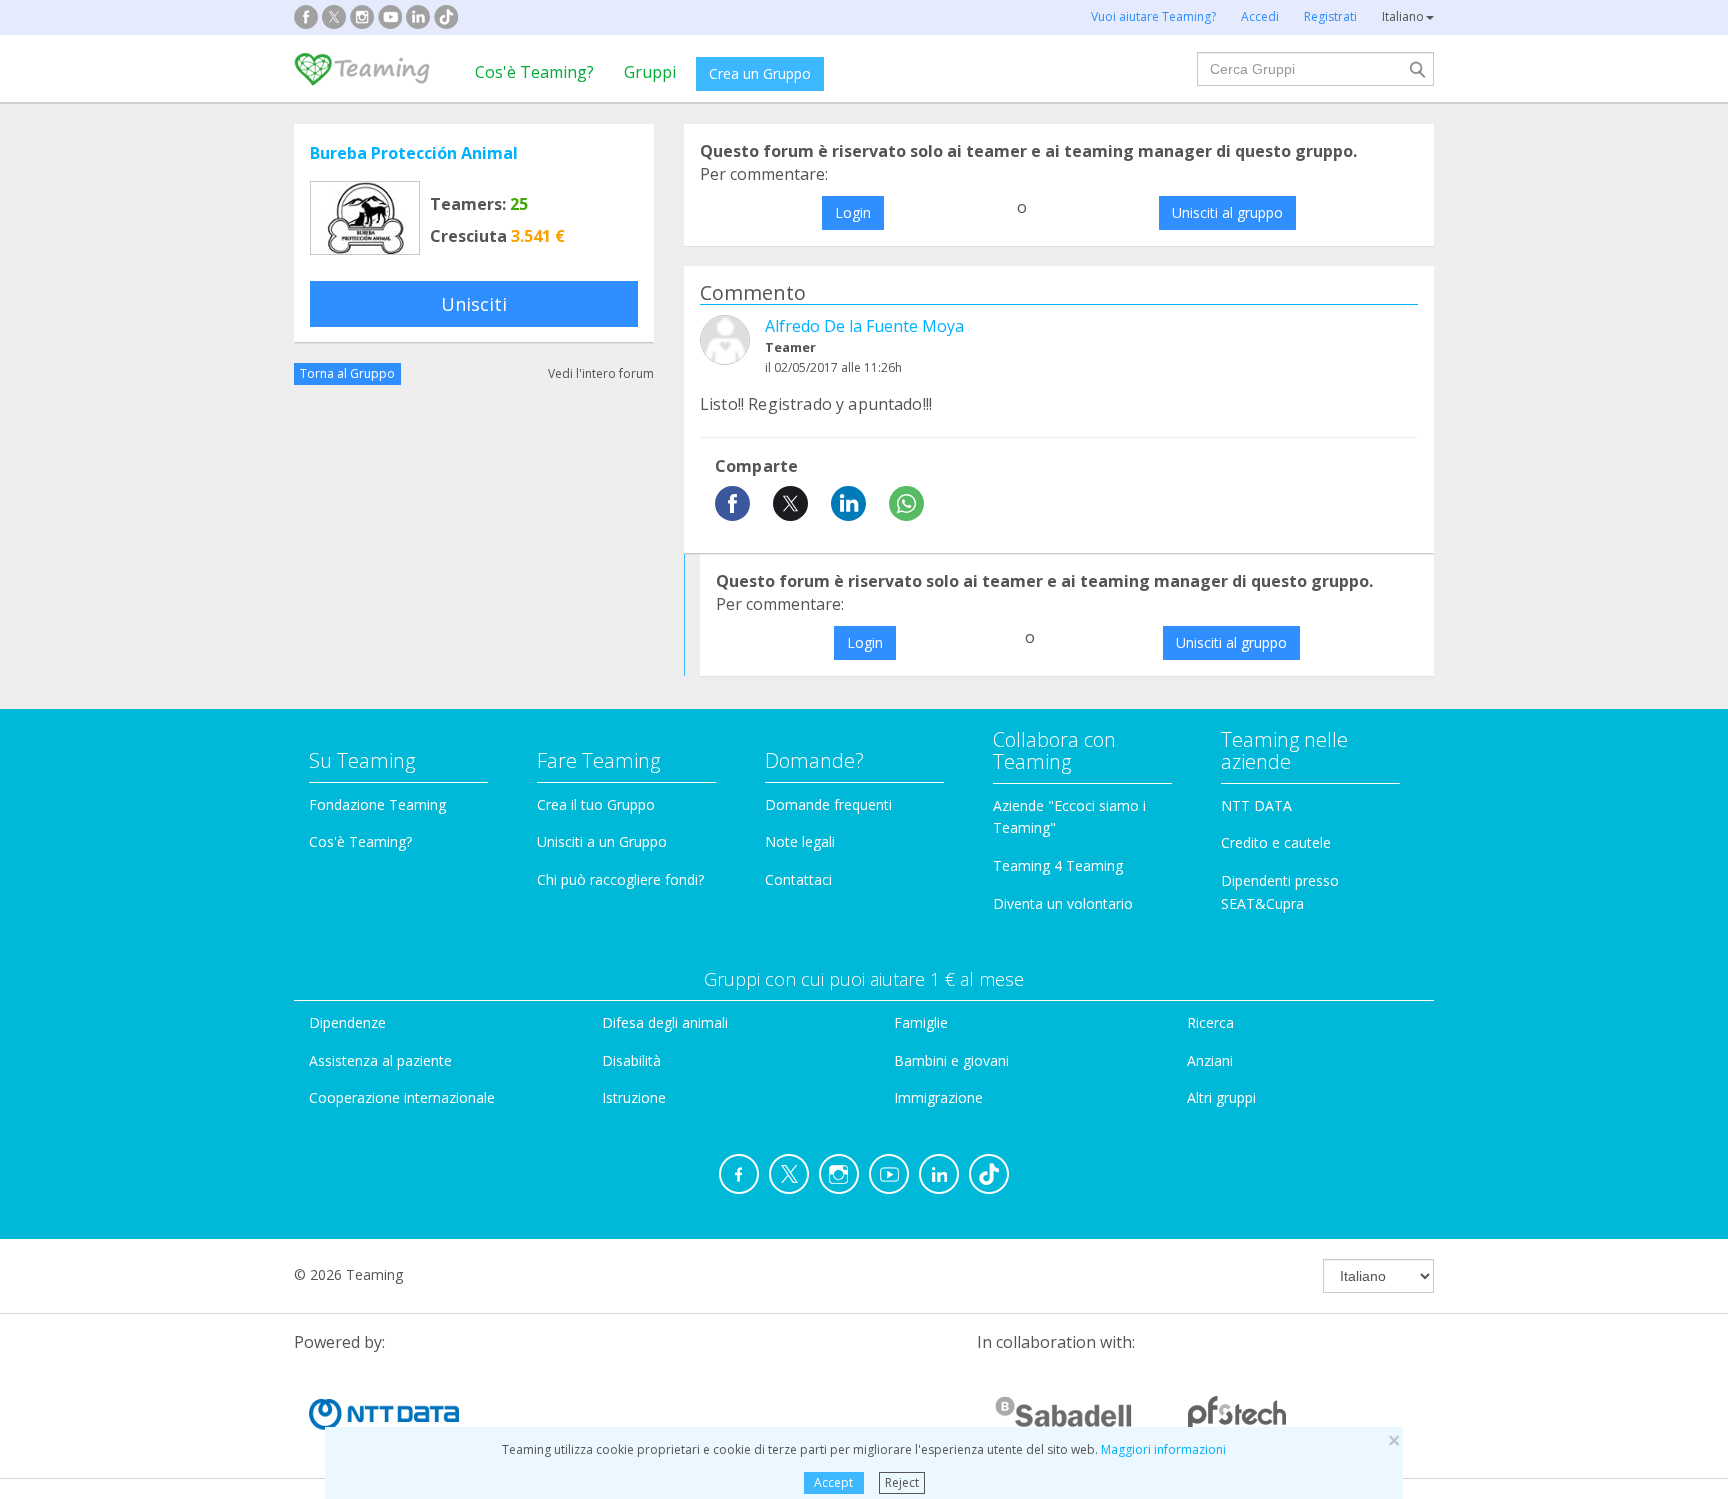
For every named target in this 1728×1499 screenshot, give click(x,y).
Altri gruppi (1221, 1097)
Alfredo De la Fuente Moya (864, 326)
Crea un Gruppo (760, 73)
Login (853, 212)
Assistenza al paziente (380, 1060)
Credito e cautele (1276, 842)
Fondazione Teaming (377, 804)
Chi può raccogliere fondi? (620, 879)
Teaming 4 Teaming (1058, 865)
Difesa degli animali (665, 1022)
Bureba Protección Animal (414, 153)
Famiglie (921, 1022)
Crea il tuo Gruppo (596, 804)
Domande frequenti (828, 804)
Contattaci (798, 879)
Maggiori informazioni (1163, 1449)
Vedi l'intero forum (601, 373)
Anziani (1210, 1060)
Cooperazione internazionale (402, 1097)
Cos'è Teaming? (534, 72)
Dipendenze (347, 1022)
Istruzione (634, 1097)
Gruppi (650, 72)
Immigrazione (938, 1097)
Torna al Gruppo (347, 373)
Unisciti (474, 304)
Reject (902, 1482)
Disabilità (631, 1060)
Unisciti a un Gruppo (602, 841)
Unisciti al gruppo (1227, 212)
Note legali (800, 841)
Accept (833, 1482)
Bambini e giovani (951, 1060)
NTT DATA (1256, 805)
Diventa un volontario (1063, 903)
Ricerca (1210, 1022)
